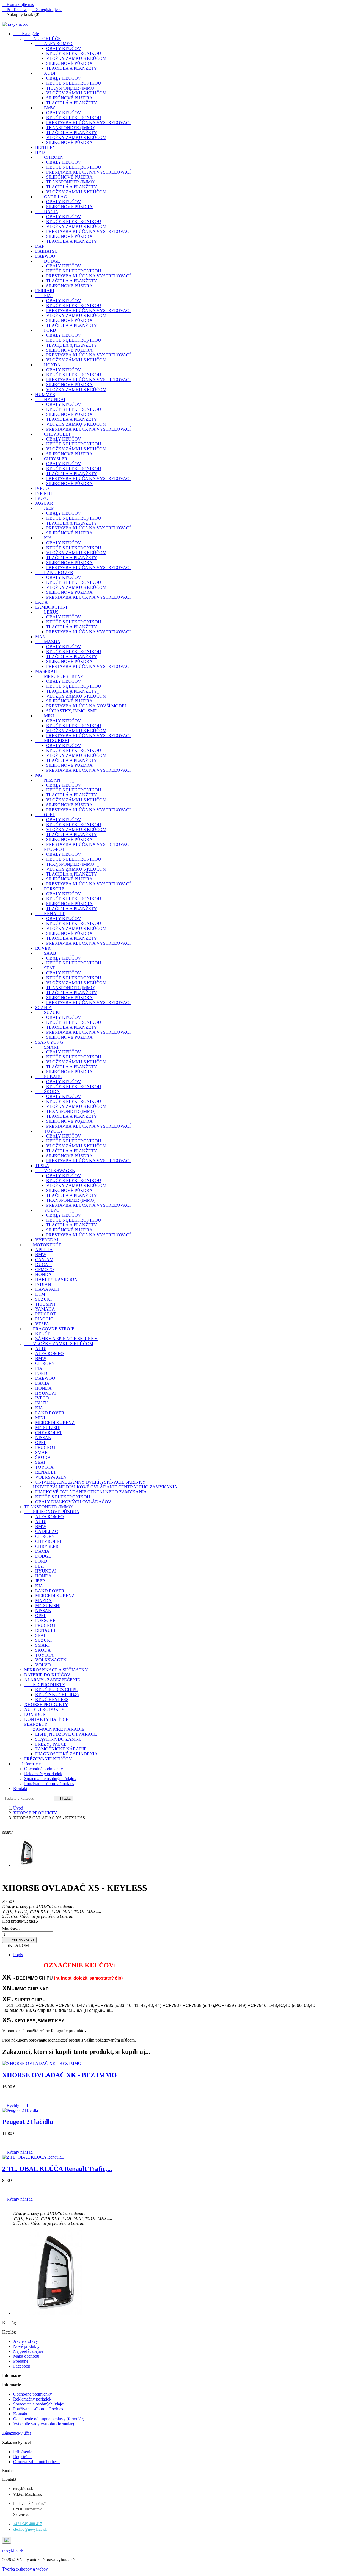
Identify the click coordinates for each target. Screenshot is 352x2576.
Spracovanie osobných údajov (50, 1779)
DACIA (47, 212)
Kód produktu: (15, 1921)
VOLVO (47, 1210)
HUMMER (45, 395)
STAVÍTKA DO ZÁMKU (59, 1739)
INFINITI (44, 493)
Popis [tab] (18, 1955)
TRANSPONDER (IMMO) (71, 88)
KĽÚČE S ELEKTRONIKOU (74, 53)
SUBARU (49, 1077)
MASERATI (46, 671)
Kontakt (20, 1789)
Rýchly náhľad (17, 2105)
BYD (40, 152)
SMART (47, 1047)
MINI (45, 716)
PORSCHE (50, 889)
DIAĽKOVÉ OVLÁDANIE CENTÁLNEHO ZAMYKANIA (91, 1492)
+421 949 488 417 (28, 2524)
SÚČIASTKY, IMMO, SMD (72, 711)
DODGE (48, 261)
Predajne (21, 2361)
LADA (42, 602)
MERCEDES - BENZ (59, 676)
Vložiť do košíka (19, 1940)
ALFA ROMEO (54, 44)
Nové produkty (26, 2346)
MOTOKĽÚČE (43, 1245)
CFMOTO (45, 1269)
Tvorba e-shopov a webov (25, 2569)
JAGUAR (44, 503)
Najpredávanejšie (28, 2351)
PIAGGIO (44, 1319)
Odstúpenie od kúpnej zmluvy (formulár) (49, 2419)
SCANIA (44, 1007)
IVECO (42, 488)
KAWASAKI (47, 1289)
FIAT (44, 296)
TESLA (42, 1166)
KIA (44, 538)
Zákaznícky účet (16, 2433)
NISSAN (48, 780)
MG (39, 775)
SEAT (45, 968)
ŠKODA (47, 1092)
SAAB (46, 953)
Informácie (27, 1764)
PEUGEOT (50, 849)
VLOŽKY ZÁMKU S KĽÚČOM (76, 58)
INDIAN (43, 1284)
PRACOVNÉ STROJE (49, 1329)
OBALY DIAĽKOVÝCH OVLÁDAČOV (73, 1502)
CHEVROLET (53, 434)
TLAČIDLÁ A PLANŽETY (72, 68)
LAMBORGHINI (51, 607)
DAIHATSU (46, 251)
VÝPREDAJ (47, 1240)
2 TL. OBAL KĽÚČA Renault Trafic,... (57, 2169)
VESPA (42, 1324)
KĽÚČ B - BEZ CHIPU (57, 1690)
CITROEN (49, 157)
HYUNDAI (50, 399)
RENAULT (50, 914)
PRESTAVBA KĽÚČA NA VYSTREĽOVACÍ (88, 123)
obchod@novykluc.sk (30, 2529)
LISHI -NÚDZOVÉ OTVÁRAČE (66, 1734)
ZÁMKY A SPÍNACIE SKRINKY (66, 1339)
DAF (40, 246)
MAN (40, 637)
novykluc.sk (13, 2550)
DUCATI (43, 1265)
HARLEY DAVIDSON (56, 1279)
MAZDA (48, 642)
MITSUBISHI (52, 741)
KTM (40, 1294)
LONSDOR (35, 1714)
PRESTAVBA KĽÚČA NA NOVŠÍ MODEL (87, 706)
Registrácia (23, 2457)
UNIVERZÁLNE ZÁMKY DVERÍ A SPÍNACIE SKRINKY (90, 1482)
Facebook (22, 2366)
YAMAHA (45, 1309)
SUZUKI (48, 1012)
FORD (46, 330)
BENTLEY (46, 147)
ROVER (43, 948)
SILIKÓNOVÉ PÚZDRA (69, 63)
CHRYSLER (51, 459)
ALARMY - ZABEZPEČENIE (52, 1680)
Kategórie (26, 34)
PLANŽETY (36, 1724)
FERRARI (45, 291)
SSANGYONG (49, 1042)
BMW (45, 108)
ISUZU (42, 498)
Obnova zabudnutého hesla (37, 2462)
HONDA (48, 365)
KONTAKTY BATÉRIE (46, 1719)
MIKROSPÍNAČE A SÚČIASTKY (56, 1670)
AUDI (45, 73)
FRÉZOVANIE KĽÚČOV (48, 1759)
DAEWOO (45, 256)
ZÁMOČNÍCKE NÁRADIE (54, 1729)
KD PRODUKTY (45, 1685)
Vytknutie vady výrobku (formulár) (44, 2424)
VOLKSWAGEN (55, 1171)
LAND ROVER (54, 572)
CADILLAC (51, 197)
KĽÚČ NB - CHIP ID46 (57, 1695)
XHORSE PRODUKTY (46, 1704)
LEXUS (47, 612)
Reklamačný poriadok (43, 1774)
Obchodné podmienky (44, 1769)
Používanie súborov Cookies (49, 1784)
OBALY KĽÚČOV (64, 48)
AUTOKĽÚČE (42, 39)
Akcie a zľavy (26, 2341)
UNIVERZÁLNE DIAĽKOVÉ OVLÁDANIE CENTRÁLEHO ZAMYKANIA (101, 1487)
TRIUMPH (45, 1304)
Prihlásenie (23, 2452)
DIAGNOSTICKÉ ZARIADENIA (66, 1754)
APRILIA (44, 1250)
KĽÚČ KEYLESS (52, 1700)
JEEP (44, 508)
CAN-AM (44, 1260)
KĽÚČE (43, 1334)
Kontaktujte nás (18, 5)
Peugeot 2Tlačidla (28, 2122)
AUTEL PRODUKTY (44, 1709)
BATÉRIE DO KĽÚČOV (47, 1675)
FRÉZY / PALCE (51, 1744)
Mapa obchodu (26, 2356)
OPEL (45, 815)
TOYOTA (49, 1131)
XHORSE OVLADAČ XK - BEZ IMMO (60, 2075)
